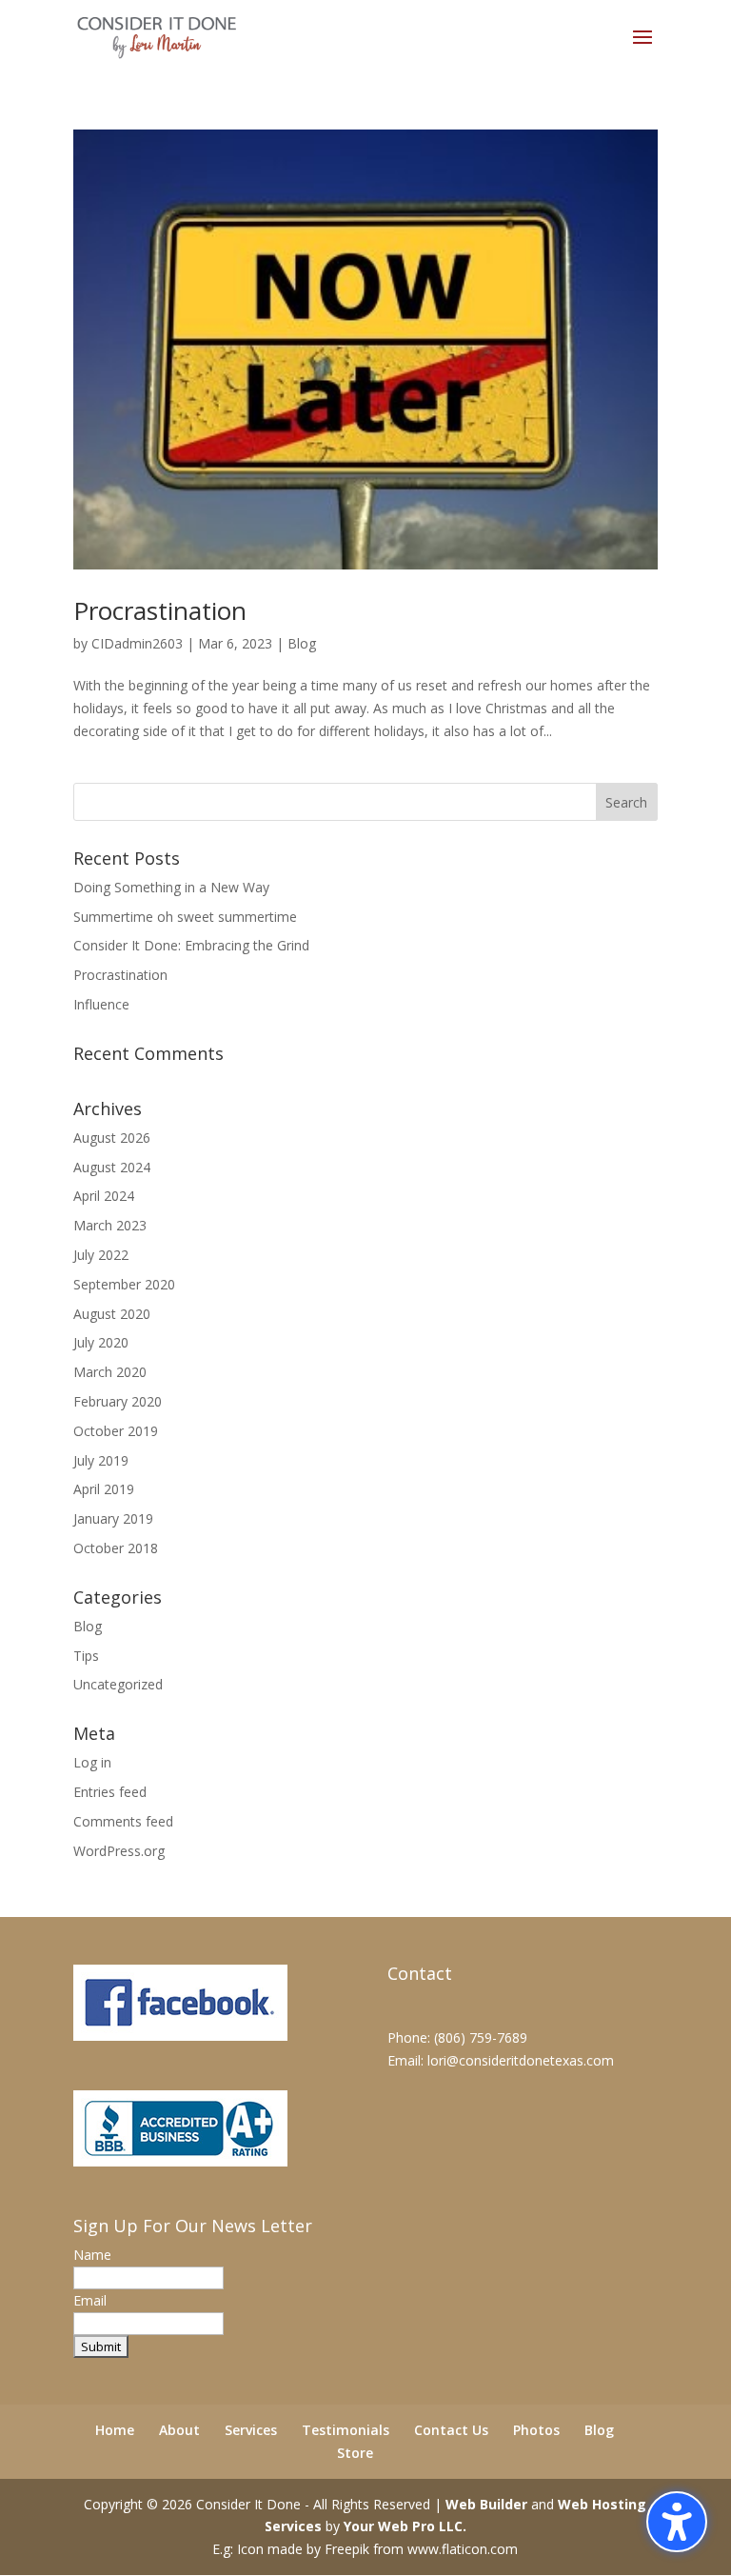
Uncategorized (118, 1684)
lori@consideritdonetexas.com (521, 2060)
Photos (536, 2430)
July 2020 (101, 1342)
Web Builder (486, 2504)
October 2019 (116, 1431)
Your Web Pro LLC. (405, 2526)
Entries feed (110, 1792)
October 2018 (116, 1548)
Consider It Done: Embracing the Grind (191, 945)
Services (251, 2430)
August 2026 (112, 1138)
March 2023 (110, 1225)
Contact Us (451, 2430)
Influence (101, 1004)
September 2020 (124, 1284)
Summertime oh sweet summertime (185, 917)
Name (92, 2255)
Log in (92, 1762)
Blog (302, 643)
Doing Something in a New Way (171, 887)
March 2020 (110, 1372)
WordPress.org (119, 1851)
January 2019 (113, 1518)
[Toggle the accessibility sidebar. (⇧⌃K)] (677, 2522)
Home (115, 2430)
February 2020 (118, 1401)
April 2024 (104, 1196)
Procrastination (160, 610)
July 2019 (101, 1460)
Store (355, 2453)
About (179, 2430)
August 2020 (112, 1314)
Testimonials (346, 2430)
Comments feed (123, 1821)
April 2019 (104, 1489)
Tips (86, 1656)
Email (90, 2300)
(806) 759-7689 (481, 2037)
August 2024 (112, 1167)
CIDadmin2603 (137, 643)
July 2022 (101, 1255)
